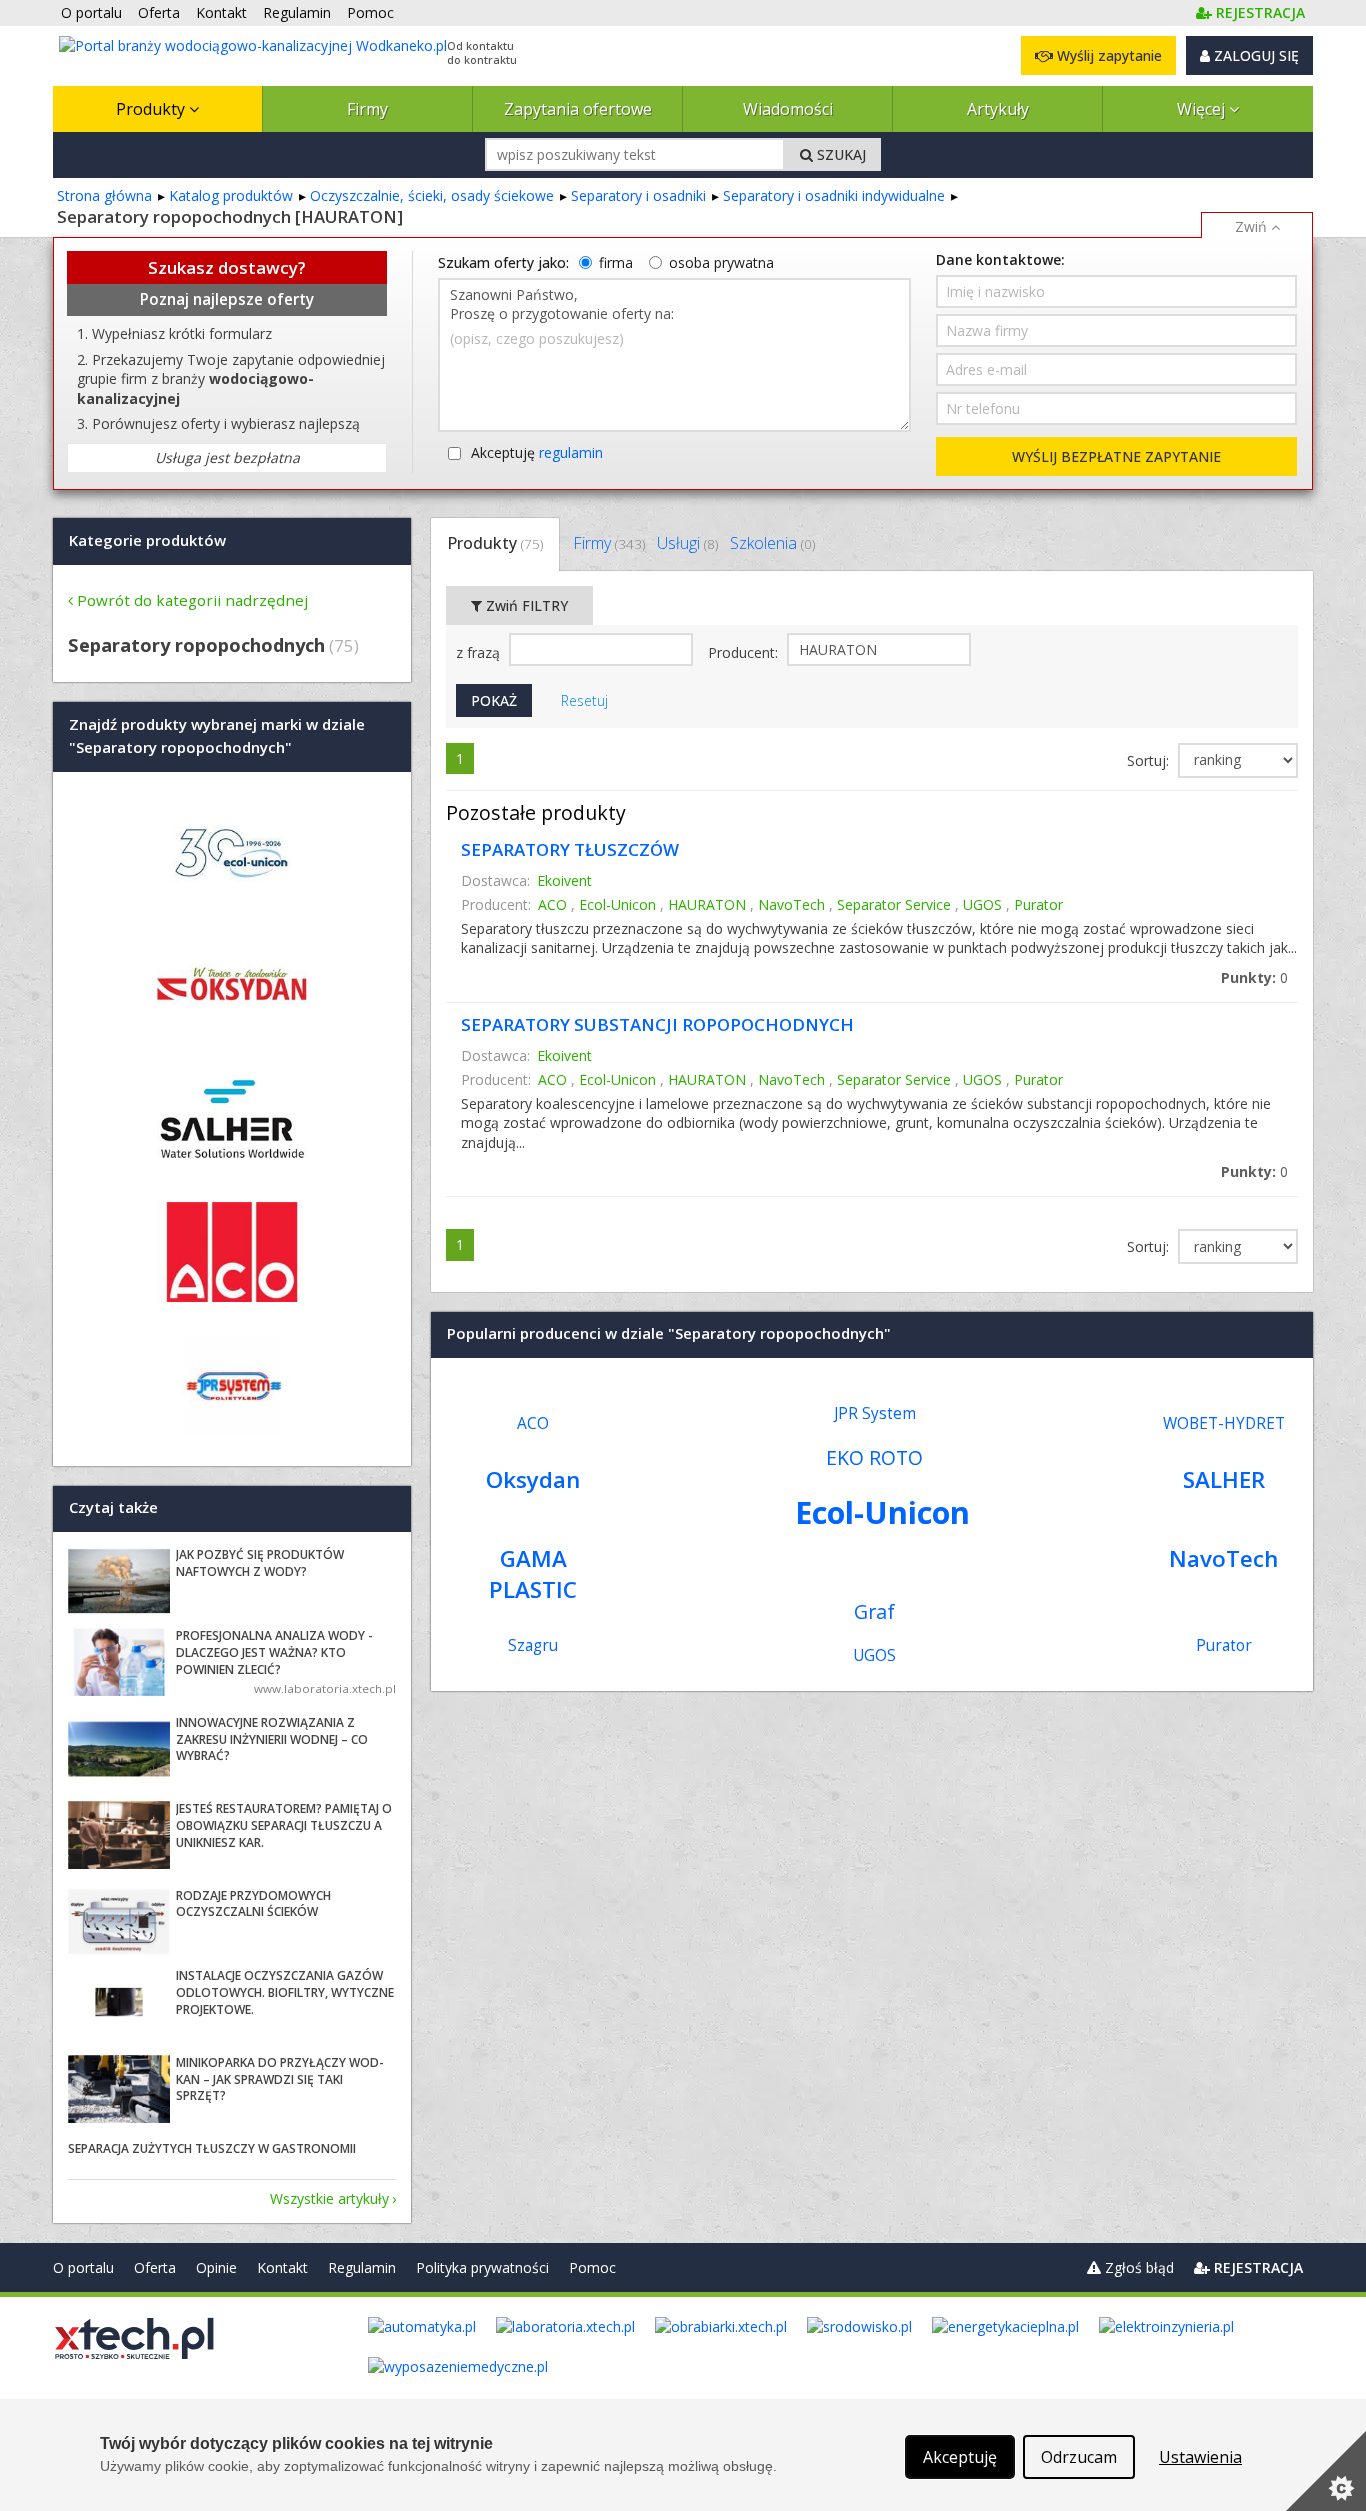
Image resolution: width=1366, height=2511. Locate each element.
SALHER (1224, 1479)
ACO (552, 904)
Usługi (687, 543)
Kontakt (282, 2267)
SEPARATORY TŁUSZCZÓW (570, 849)
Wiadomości (788, 109)
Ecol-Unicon (617, 904)
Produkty (152, 109)
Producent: (745, 652)
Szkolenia (772, 543)
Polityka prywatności (482, 2267)
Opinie (216, 2267)
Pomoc (592, 2267)
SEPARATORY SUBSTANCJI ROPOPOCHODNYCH (657, 1024)
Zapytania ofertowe (578, 109)
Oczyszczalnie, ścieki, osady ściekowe (432, 195)
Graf (874, 1611)
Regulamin (362, 2267)
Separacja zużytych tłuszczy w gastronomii (212, 2148)
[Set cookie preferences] (1326, 2471)
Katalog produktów (231, 195)
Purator (1038, 904)
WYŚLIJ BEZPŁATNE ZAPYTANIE (1116, 456)
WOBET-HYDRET (1224, 1423)
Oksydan (533, 1479)
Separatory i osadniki (638, 195)
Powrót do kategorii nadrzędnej (192, 600)
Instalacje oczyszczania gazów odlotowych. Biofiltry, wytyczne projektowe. (285, 1992)
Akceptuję (537, 452)
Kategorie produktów (147, 540)
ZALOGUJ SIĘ (1254, 55)
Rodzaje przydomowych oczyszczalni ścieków (253, 1904)
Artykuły (998, 109)
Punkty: (1254, 977)
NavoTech (791, 904)
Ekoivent (564, 880)
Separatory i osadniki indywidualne (834, 195)
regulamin (571, 452)
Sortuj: (1150, 760)
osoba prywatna (721, 262)
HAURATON (707, 904)
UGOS (982, 904)
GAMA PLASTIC (533, 1574)
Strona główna (104, 195)
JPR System (875, 1413)
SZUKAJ (839, 154)
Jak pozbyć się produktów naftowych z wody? (260, 1563)
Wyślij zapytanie (1107, 55)
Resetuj (584, 700)
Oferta (155, 2267)
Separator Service (894, 904)
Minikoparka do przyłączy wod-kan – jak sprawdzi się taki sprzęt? (280, 2079)
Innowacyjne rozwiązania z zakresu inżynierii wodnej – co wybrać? (272, 1739)
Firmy (367, 109)
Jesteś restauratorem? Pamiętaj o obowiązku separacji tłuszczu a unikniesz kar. (284, 1825)
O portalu (83, 2267)
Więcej (1203, 109)
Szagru (533, 1645)
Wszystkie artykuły (329, 2198)
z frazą (480, 652)
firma (616, 262)
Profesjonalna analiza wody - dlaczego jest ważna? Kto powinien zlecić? (274, 1652)
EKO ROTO (874, 1457)
